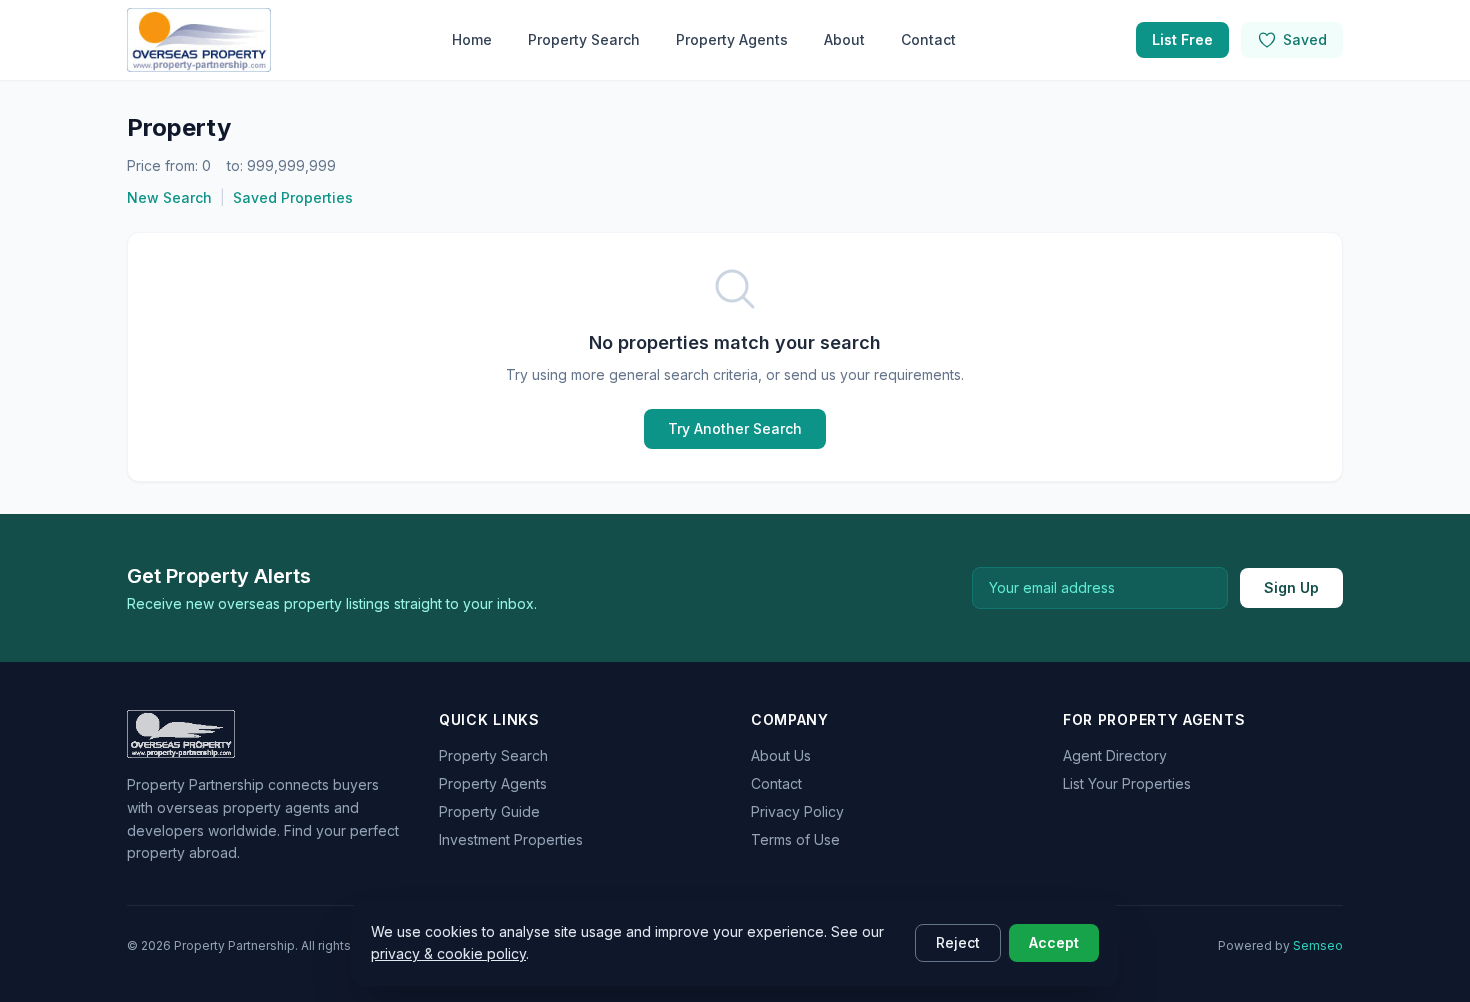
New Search (169, 197)
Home (472, 39)
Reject (958, 942)
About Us (781, 755)
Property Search (584, 39)
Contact (928, 39)
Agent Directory (1115, 755)
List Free (1182, 39)
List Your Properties (1127, 783)
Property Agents (732, 39)
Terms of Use (795, 839)
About (844, 39)
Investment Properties (511, 839)
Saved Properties (293, 197)
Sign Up (1291, 587)
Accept (1054, 942)
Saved (1305, 39)
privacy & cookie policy (448, 953)
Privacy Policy (797, 811)
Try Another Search (735, 428)
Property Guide (489, 811)
